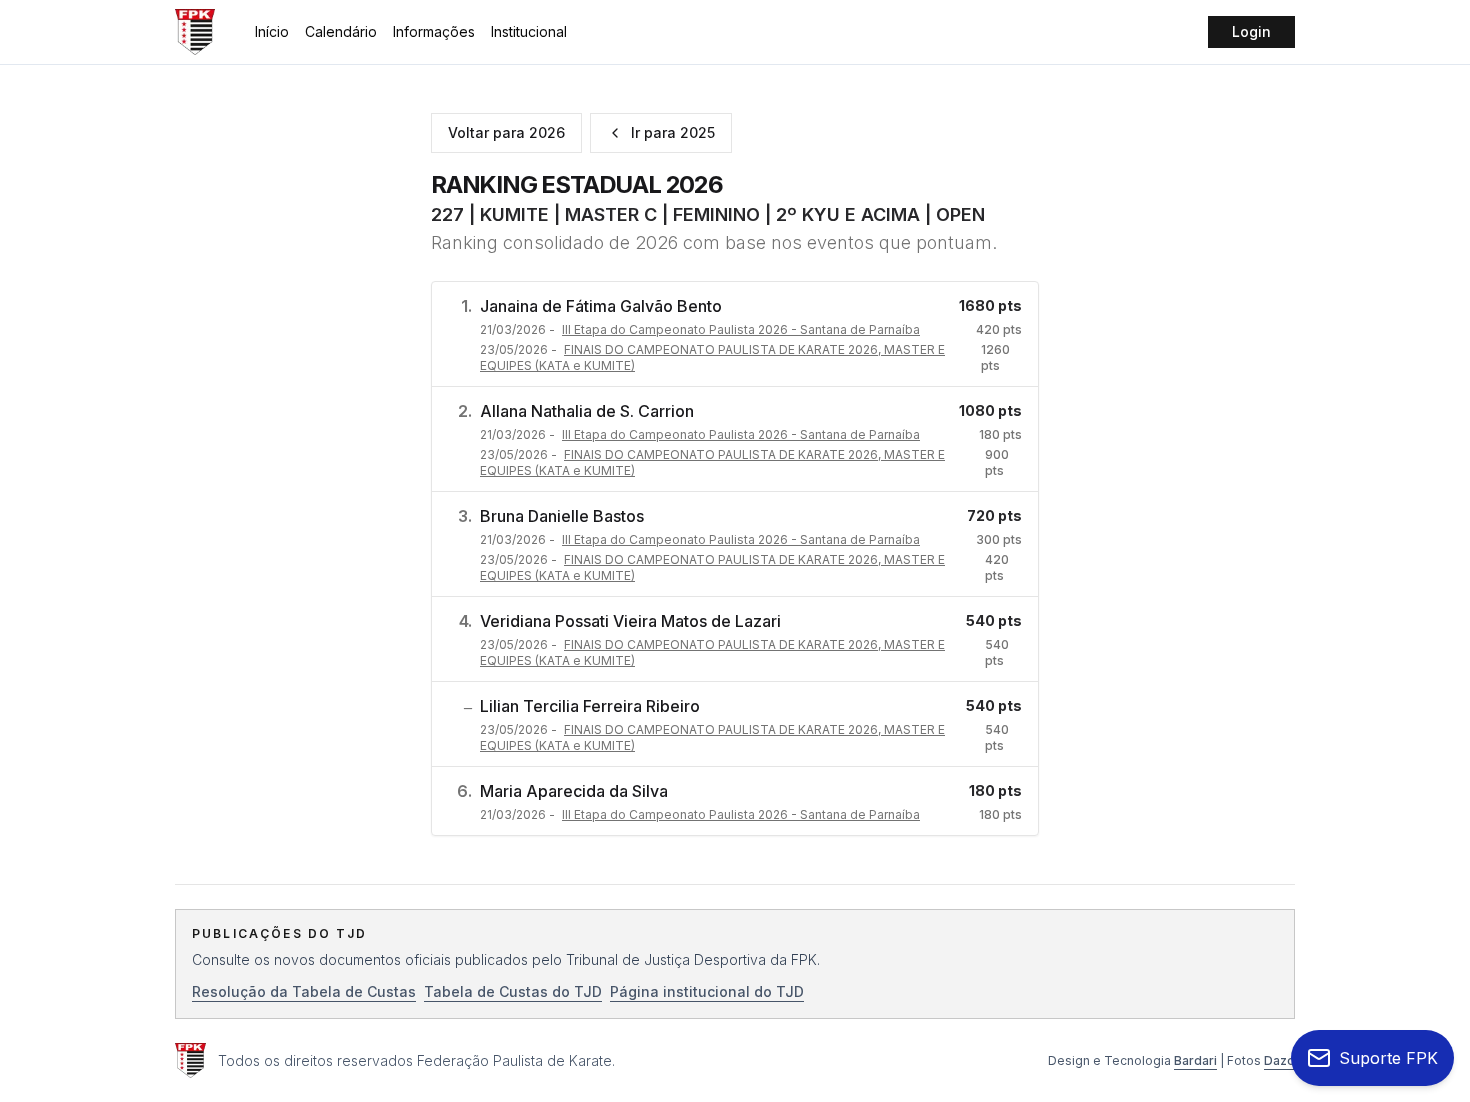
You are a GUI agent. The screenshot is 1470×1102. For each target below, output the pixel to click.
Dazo (1279, 1060)
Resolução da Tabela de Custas (304, 991)
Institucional (529, 31)
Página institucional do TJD (707, 991)
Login (1251, 31)
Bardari (1195, 1060)
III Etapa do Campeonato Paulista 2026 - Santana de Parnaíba (741, 329)
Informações (434, 31)
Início (272, 31)
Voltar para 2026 (506, 132)
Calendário (341, 31)
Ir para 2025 (673, 132)
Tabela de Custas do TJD (513, 991)
